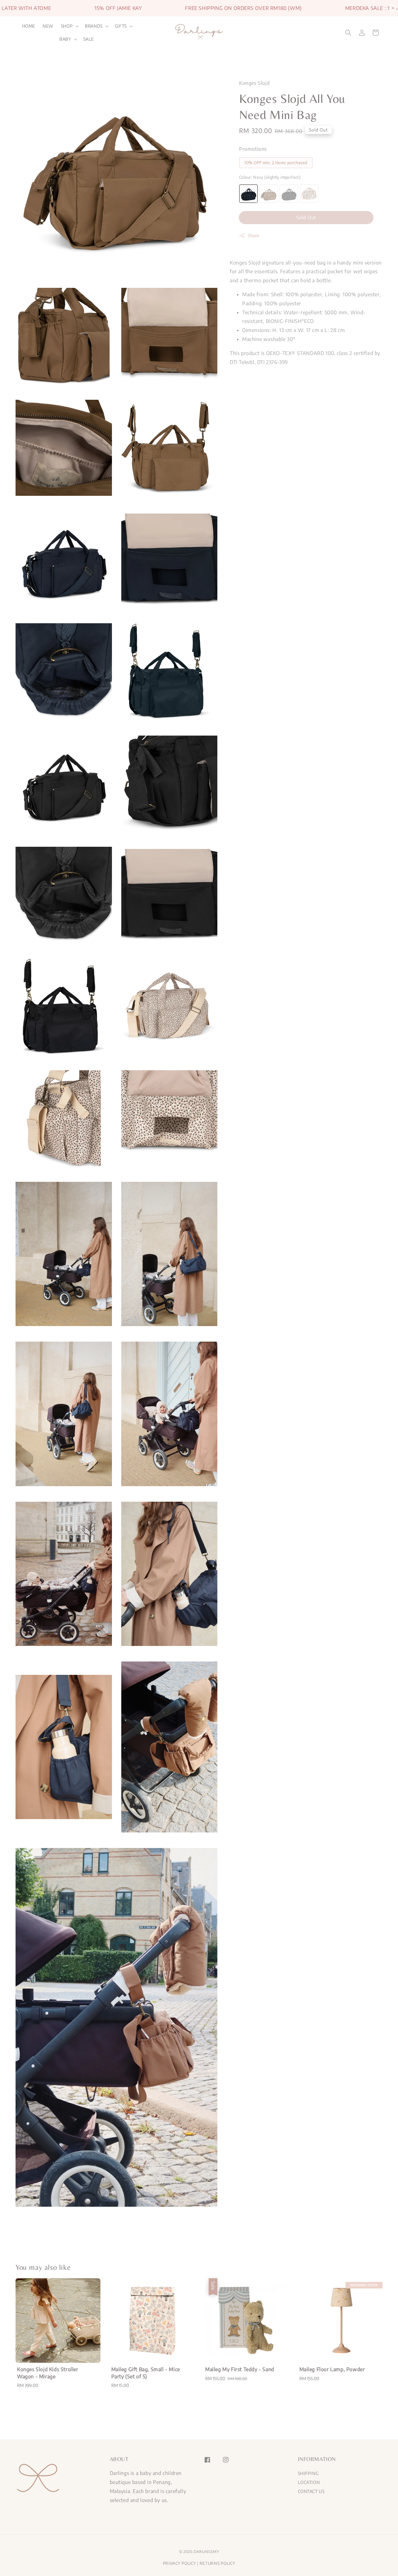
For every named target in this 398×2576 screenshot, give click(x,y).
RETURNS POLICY (218, 2563)
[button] (348, 33)
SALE (89, 39)
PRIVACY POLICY (180, 2563)
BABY (65, 39)
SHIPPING (308, 2473)
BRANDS (94, 26)
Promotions (253, 149)
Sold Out (306, 218)
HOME (29, 26)
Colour (270, 177)
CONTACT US (311, 2491)
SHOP (67, 26)
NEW (48, 26)
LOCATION (309, 2482)
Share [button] (254, 236)
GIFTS (121, 26)
